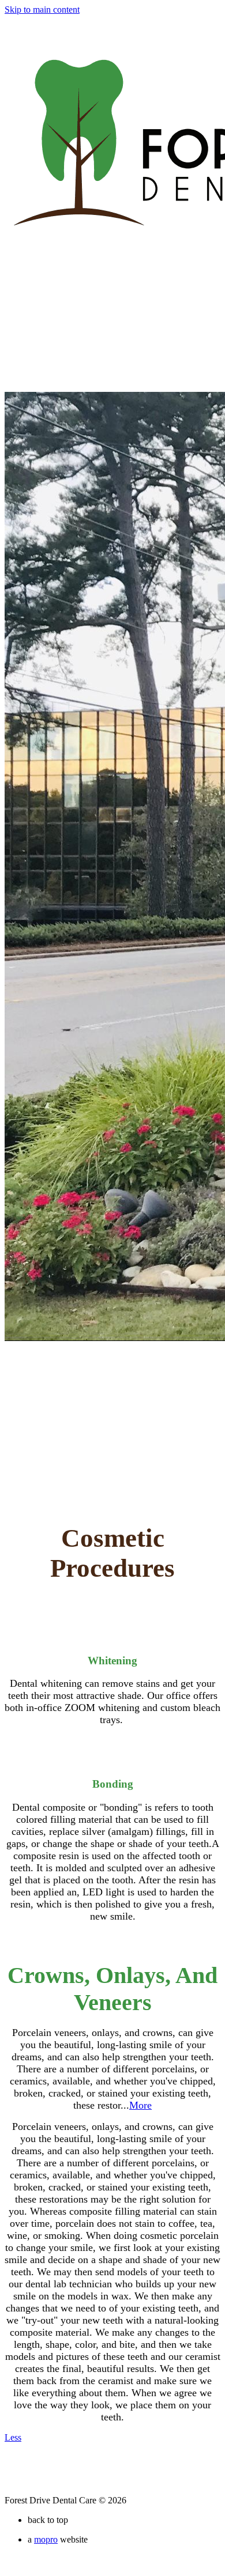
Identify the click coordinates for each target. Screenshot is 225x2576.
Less (13, 2437)
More (140, 2105)
